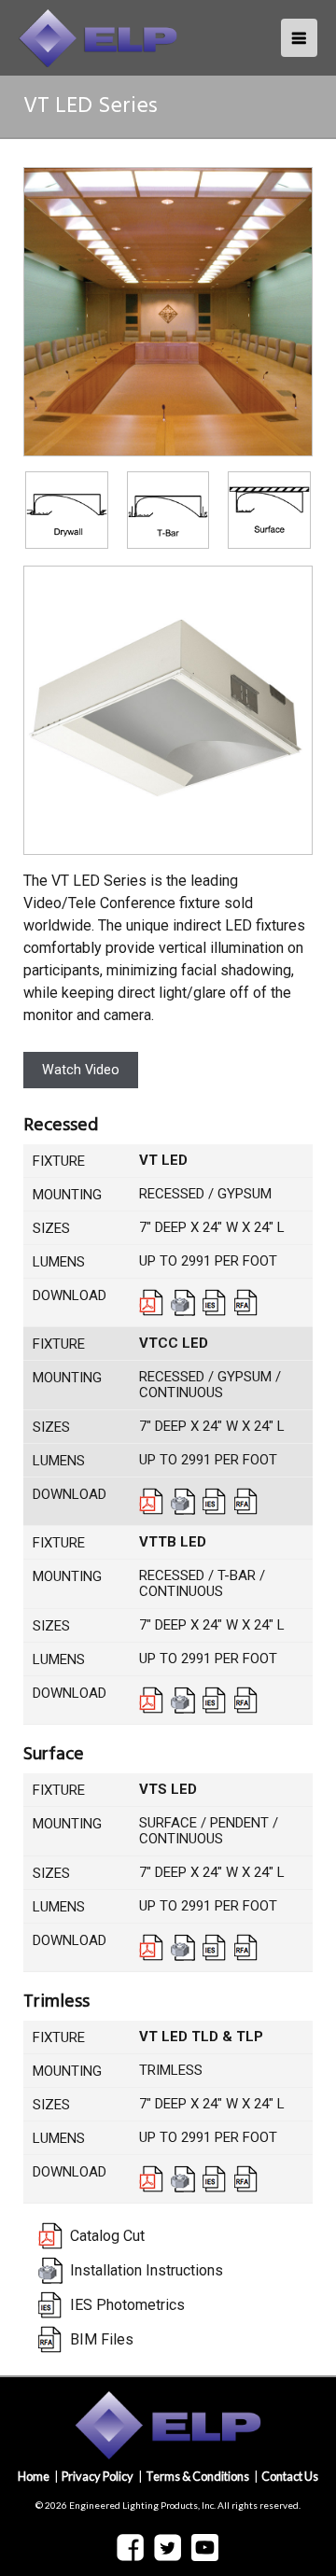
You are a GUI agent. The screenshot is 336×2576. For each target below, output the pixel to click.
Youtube (205, 2548)
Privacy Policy (98, 2476)
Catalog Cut (151, 1302)
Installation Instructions (183, 1302)
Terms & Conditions (197, 2476)
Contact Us (290, 2476)
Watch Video (81, 1070)
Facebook (130, 2548)
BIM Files (246, 1302)
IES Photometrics (215, 1302)
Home (34, 2476)
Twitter (168, 2548)
